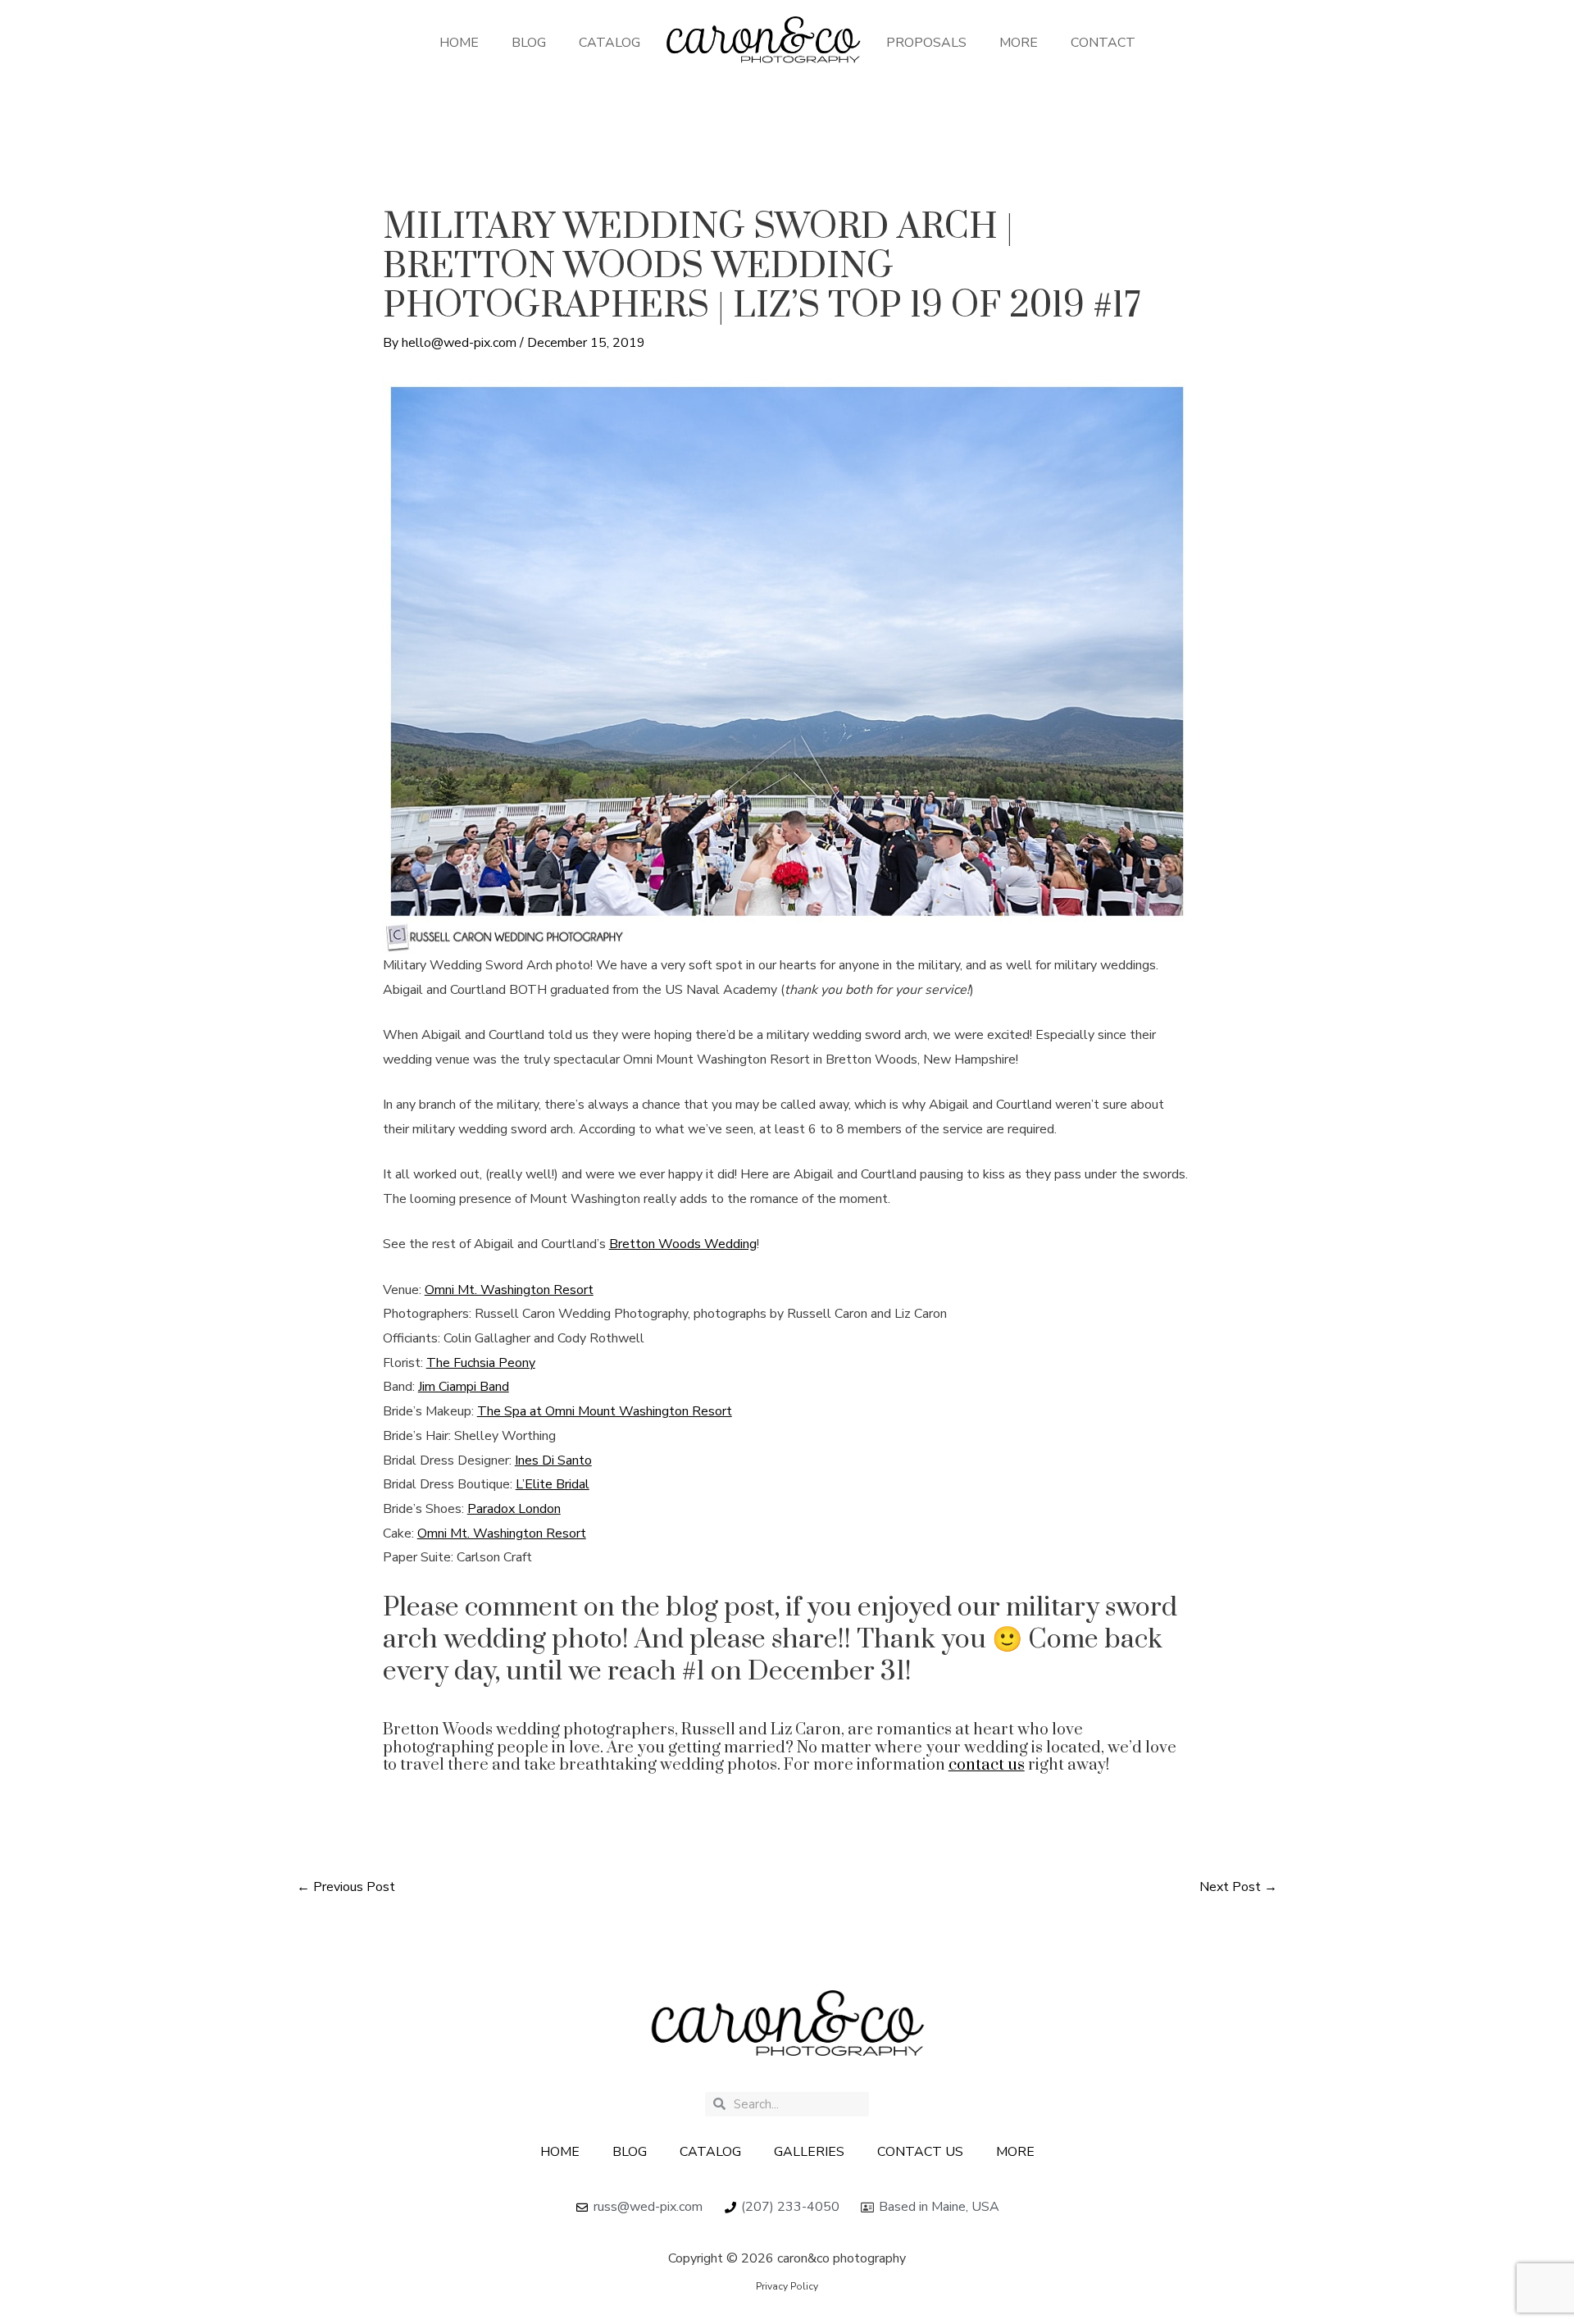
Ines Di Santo (553, 1460)
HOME (459, 43)
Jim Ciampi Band (464, 1387)
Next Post (1238, 1887)
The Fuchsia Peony (481, 1363)
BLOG (529, 43)
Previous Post (346, 1887)
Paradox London (514, 1509)
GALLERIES (809, 2152)
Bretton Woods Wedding (683, 1244)
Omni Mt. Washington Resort (509, 1290)
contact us (987, 1765)
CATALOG (610, 43)
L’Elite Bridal (553, 1484)
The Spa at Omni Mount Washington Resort (605, 1411)
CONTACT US (920, 2152)
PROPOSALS (926, 43)
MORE (1019, 43)
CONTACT (1103, 43)
